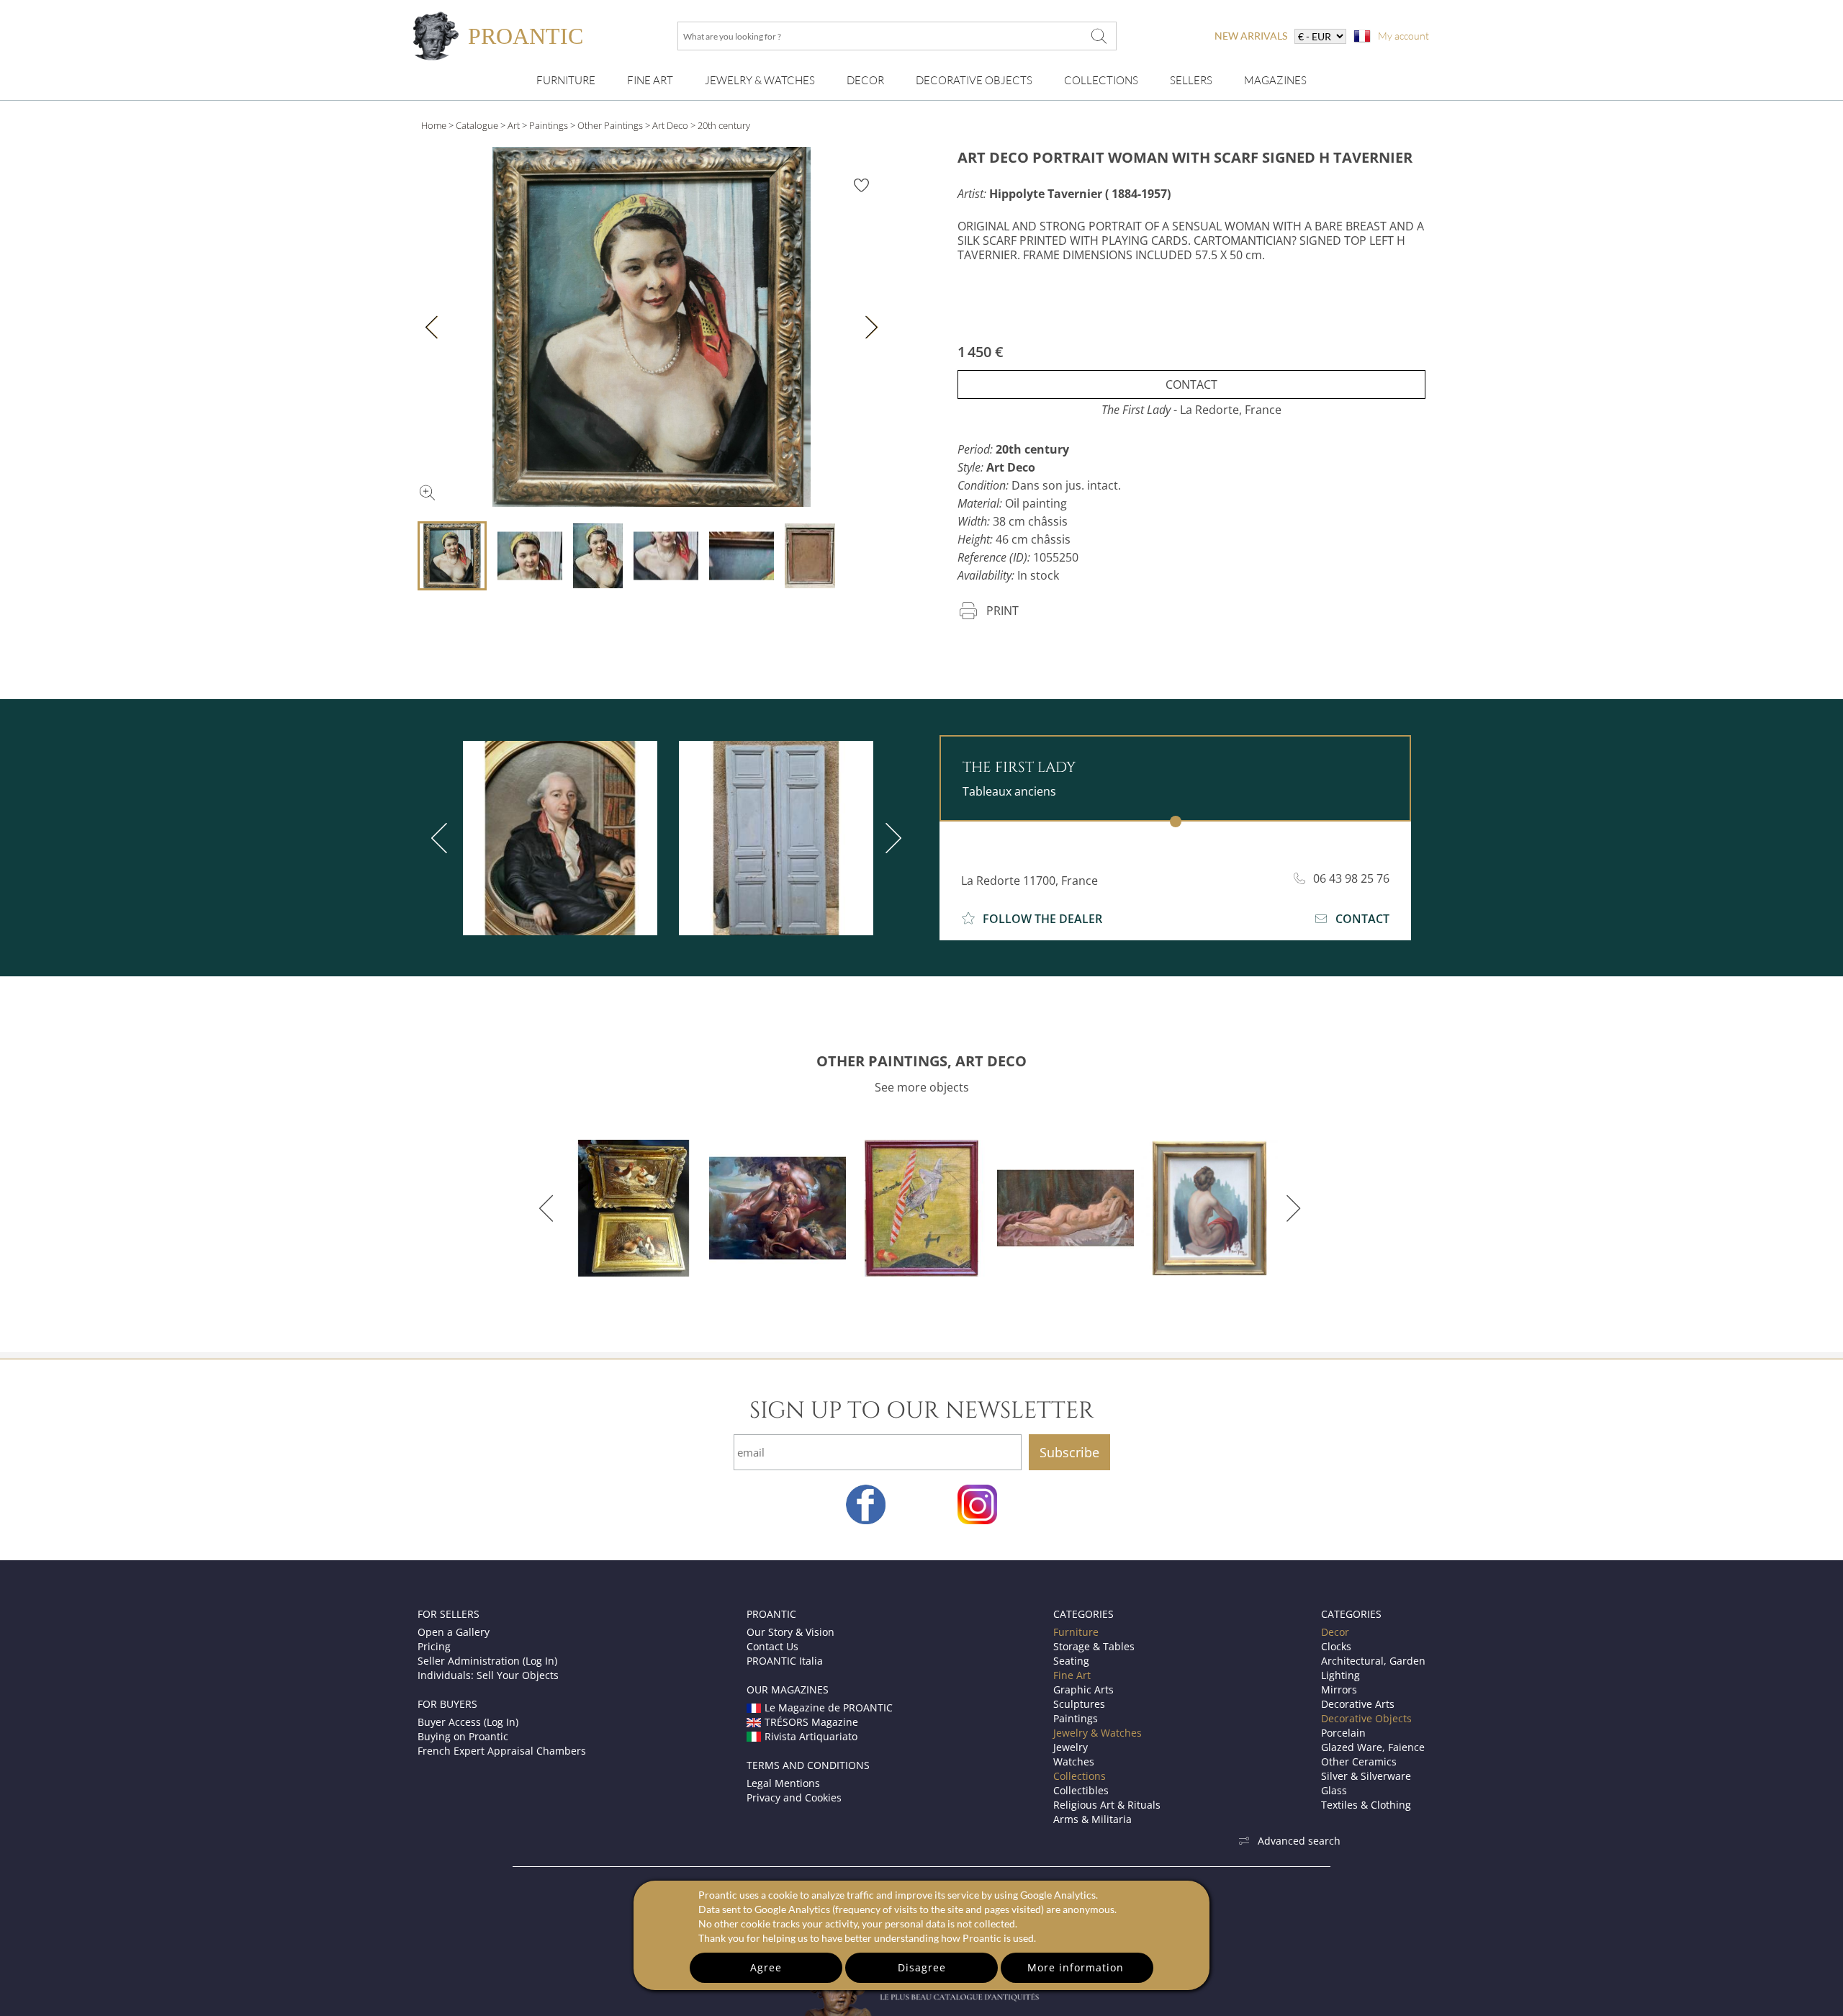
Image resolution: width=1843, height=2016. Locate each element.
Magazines (1275, 80)
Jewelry (1071, 1747)
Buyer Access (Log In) (468, 1722)
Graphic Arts (1083, 1689)
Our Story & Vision (790, 1632)
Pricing (434, 1646)
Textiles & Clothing (1366, 1805)
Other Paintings (610, 125)
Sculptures (1079, 1704)
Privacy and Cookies (794, 1797)
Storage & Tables (1094, 1646)
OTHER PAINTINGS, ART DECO (921, 1061)
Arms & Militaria (1092, 1819)
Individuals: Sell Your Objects (488, 1675)
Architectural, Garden (1373, 1661)
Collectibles (1081, 1790)
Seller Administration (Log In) (487, 1661)
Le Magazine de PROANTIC (829, 1707)
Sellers (1191, 80)
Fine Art (650, 80)
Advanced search (1299, 1841)
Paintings (549, 125)
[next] (891, 838)
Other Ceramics (1359, 1761)
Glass (1334, 1790)
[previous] (442, 838)
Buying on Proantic (463, 1736)
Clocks (1336, 1646)
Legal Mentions (783, 1783)
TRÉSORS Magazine (811, 1722)
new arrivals (1251, 36)
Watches (1074, 1761)
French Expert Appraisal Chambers (502, 1751)
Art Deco (670, 125)
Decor (865, 80)
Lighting (1340, 1675)
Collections (1101, 80)
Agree (766, 1967)
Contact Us (772, 1646)
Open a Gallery (454, 1632)
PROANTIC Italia (785, 1661)
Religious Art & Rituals (1107, 1805)
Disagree (922, 1967)
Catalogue (477, 125)
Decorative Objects (974, 80)
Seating (1071, 1661)
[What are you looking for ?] (1099, 36)
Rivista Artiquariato (811, 1736)
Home (434, 125)
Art (514, 125)
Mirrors (1339, 1689)
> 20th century (720, 125)
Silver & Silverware (1366, 1776)
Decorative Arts (1358, 1704)
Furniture (566, 80)
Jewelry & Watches (760, 80)
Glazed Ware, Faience (1373, 1747)
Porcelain (1343, 1733)
